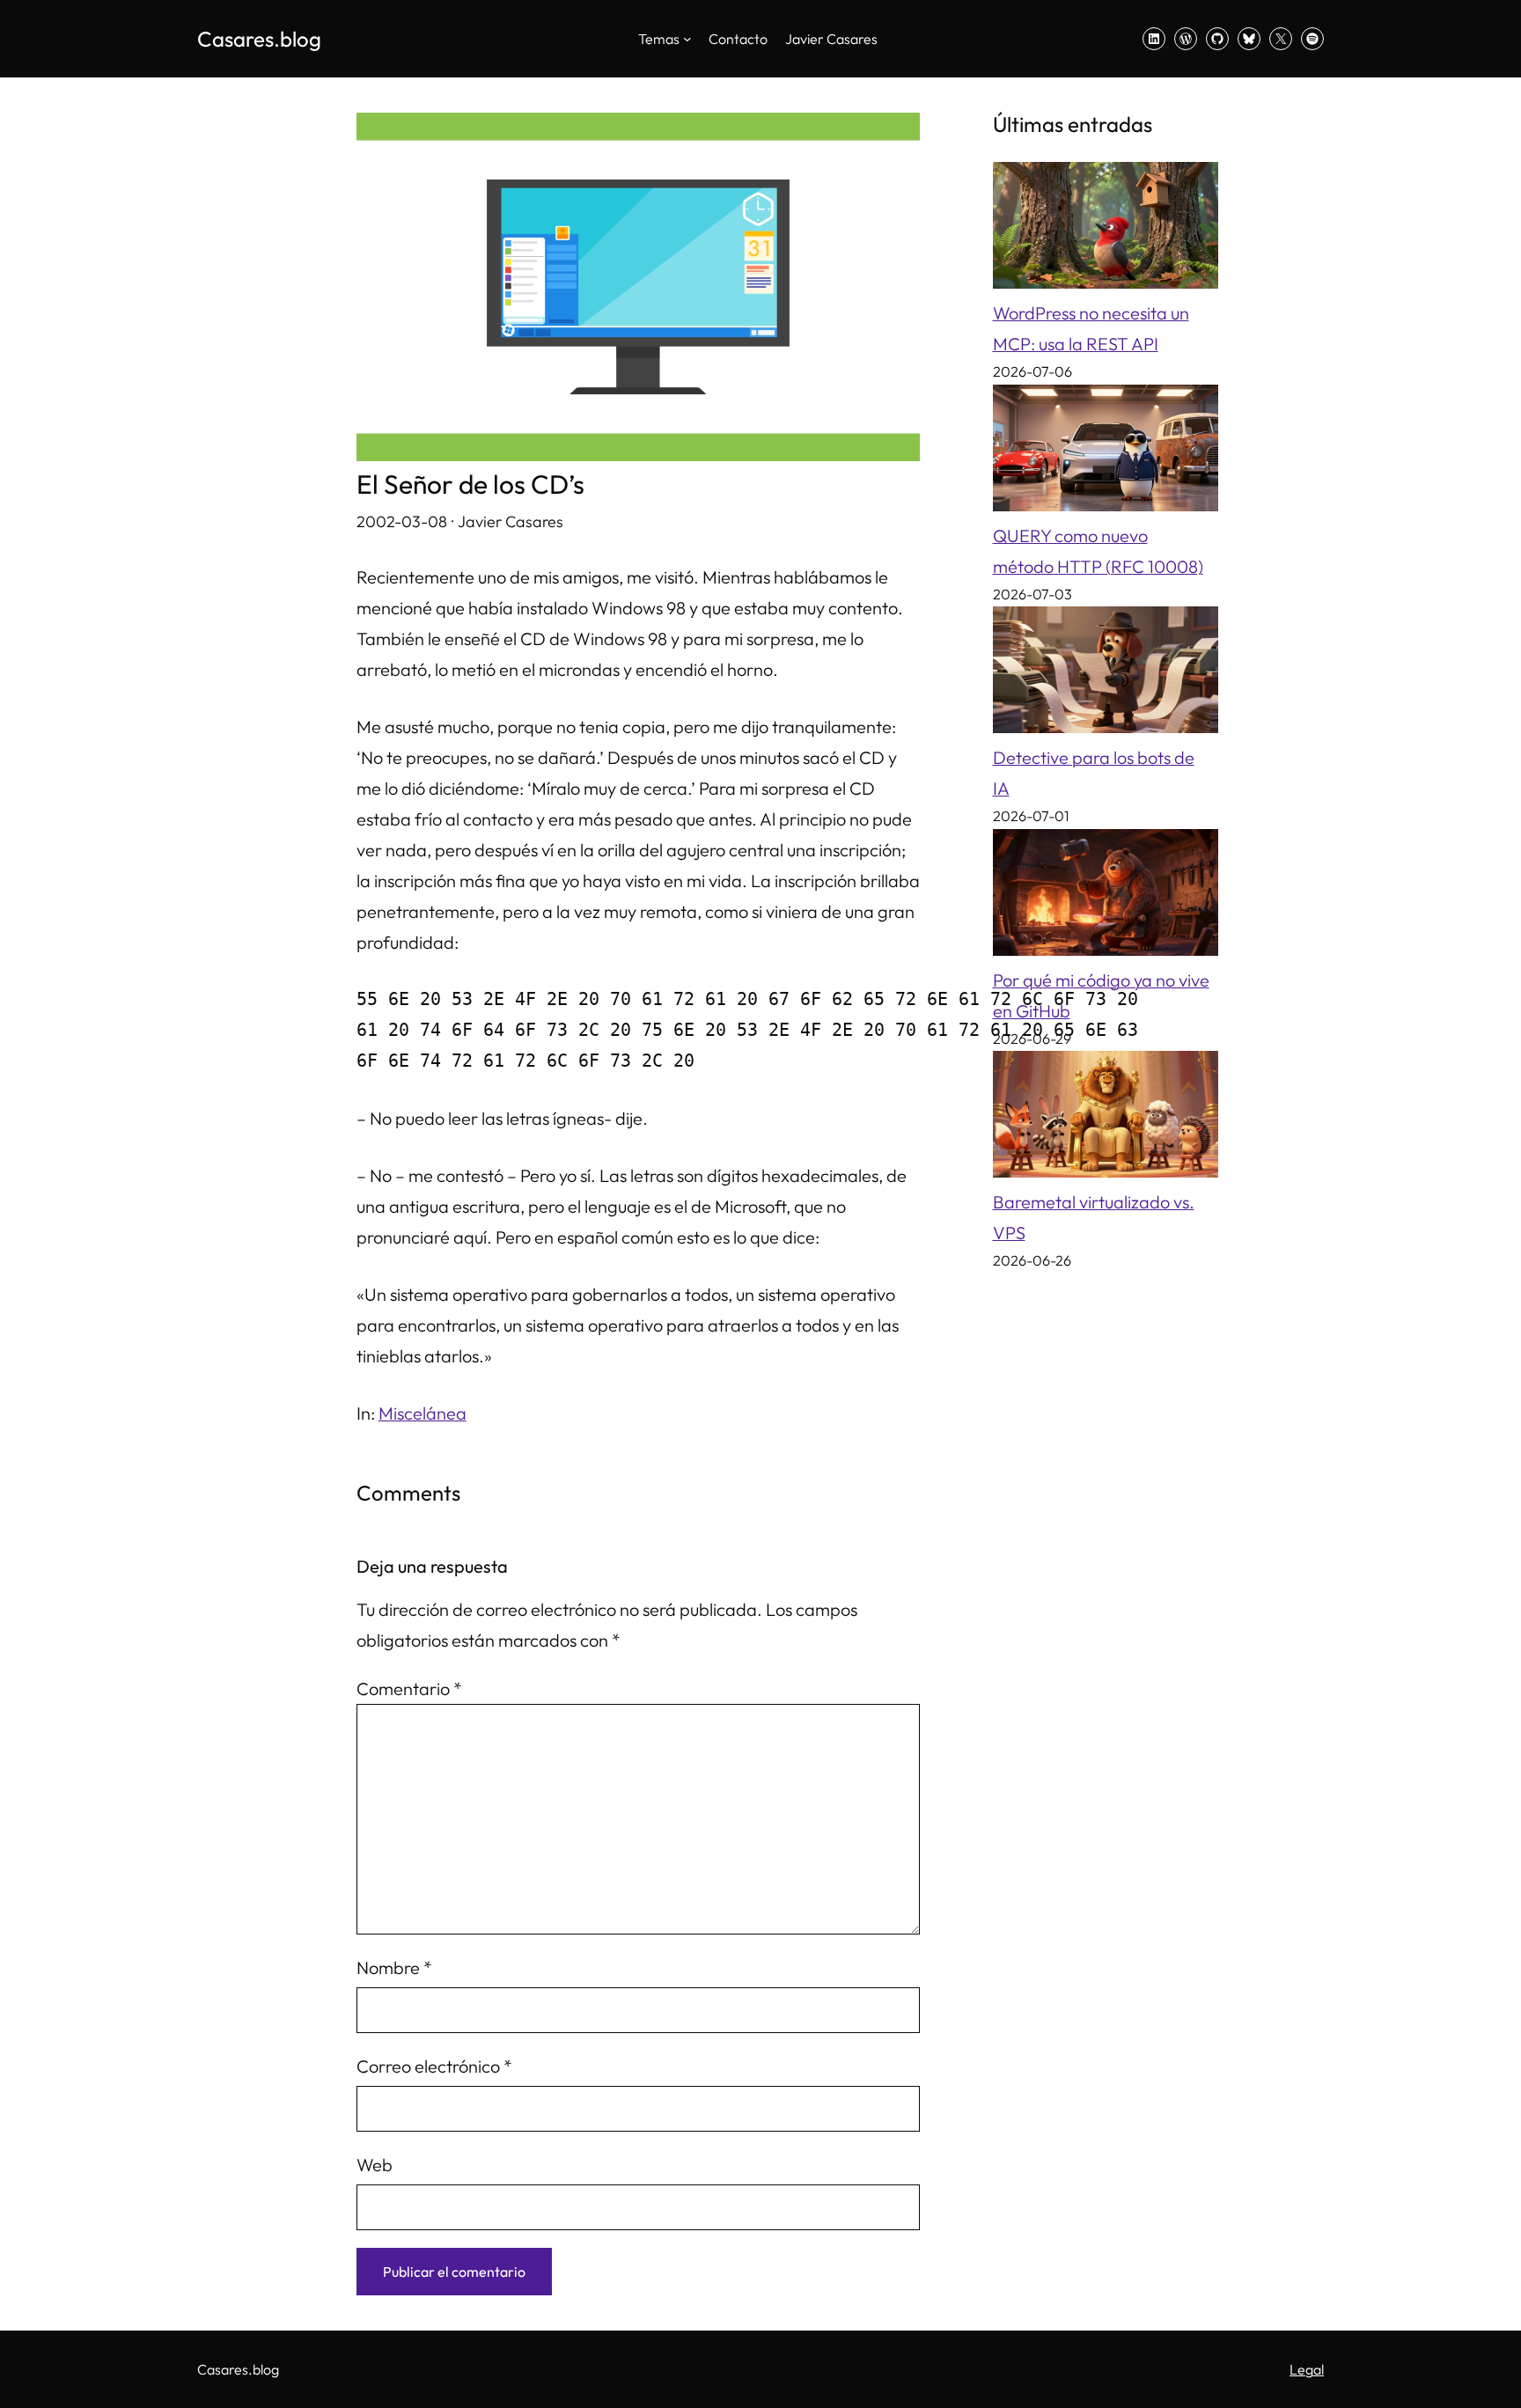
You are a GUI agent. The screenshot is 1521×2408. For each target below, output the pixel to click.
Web (375, 2165)
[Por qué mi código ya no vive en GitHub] (1106, 897)
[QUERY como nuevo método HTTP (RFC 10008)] (1106, 452)
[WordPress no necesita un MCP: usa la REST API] (1106, 230)
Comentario (409, 1689)
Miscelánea (422, 1413)
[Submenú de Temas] (687, 39)
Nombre (394, 1968)
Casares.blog (259, 39)
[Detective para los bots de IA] (1106, 674)
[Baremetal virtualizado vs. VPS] (1106, 1119)
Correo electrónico (434, 2066)
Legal (1307, 2369)
